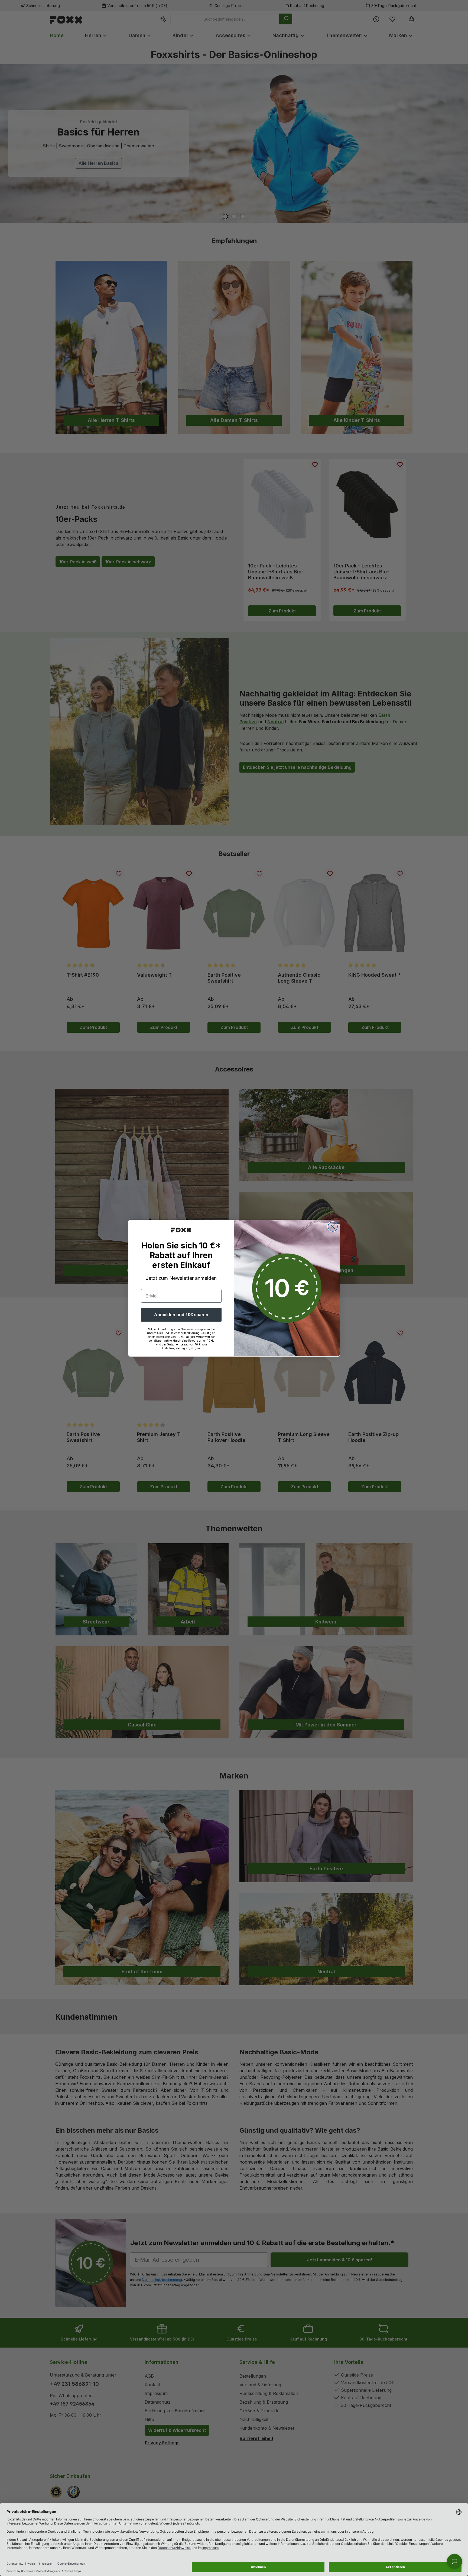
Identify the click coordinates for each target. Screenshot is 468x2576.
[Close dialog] (333, 1227)
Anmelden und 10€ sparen (181, 1314)
